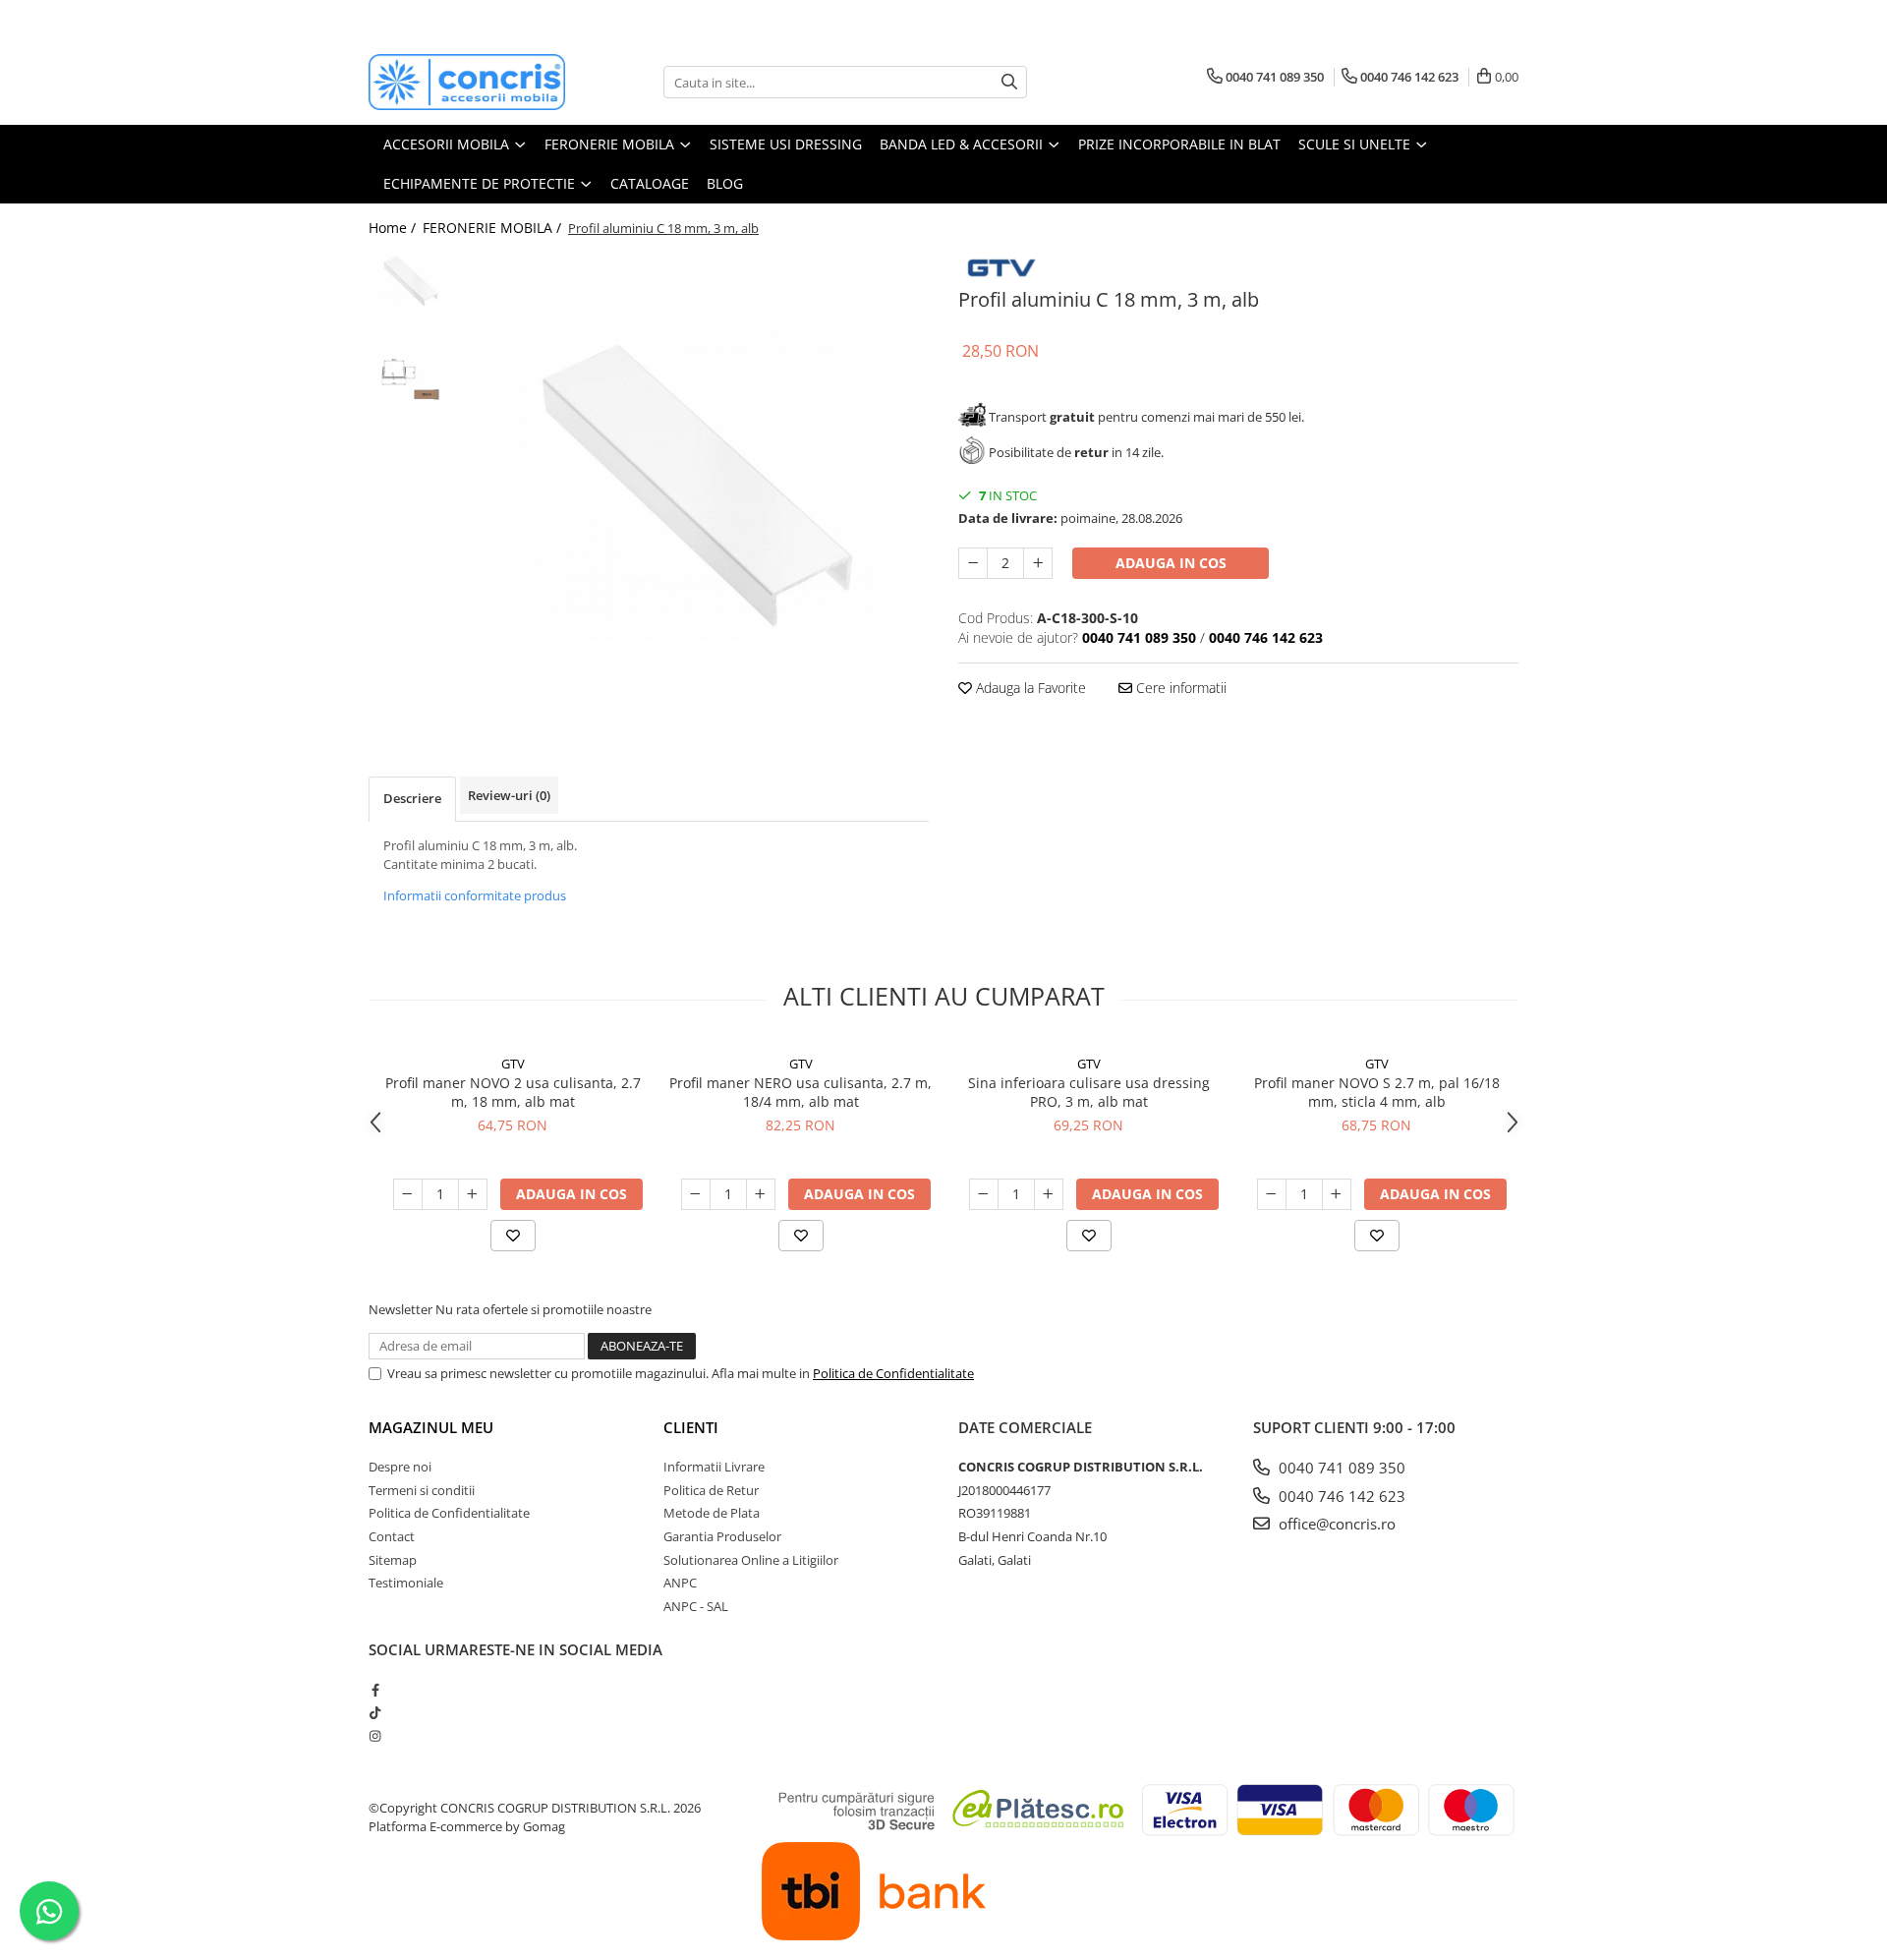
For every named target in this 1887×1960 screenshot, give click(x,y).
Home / (394, 228)
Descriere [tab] (412, 798)
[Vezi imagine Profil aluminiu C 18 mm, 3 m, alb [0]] (410, 281)
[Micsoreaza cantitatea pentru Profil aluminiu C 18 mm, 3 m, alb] (973, 563)
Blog (725, 183)
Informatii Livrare (714, 1467)
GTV (513, 1064)
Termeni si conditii (422, 1490)
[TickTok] (375, 1712)
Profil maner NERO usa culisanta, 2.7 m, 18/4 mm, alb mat (801, 1092)
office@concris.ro (1335, 1524)
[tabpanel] (695, 486)
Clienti (691, 1427)
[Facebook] (375, 1690)
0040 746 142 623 (1340, 1496)
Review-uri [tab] (509, 795)
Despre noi (400, 1467)
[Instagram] (375, 1736)
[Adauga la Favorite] (513, 1236)
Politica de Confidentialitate (893, 1373)
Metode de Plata (712, 1513)
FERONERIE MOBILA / (494, 228)
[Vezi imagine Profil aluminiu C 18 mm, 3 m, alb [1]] (410, 378)
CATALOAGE (650, 183)
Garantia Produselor (722, 1536)
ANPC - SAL (696, 1606)
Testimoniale (406, 1583)
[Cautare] (1009, 82)
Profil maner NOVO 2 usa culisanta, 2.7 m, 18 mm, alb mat (513, 1092)
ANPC (680, 1583)
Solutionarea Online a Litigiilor (751, 1560)
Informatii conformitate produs (475, 895)
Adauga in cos (1171, 563)
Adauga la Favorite (1029, 688)
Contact (392, 1536)
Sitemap (393, 1560)
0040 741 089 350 (1340, 1468)
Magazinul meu (431, 1427)
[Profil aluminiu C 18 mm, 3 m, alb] (695, 486)
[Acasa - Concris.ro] (467, 82)
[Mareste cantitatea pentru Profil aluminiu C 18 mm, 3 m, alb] (1038, 563)
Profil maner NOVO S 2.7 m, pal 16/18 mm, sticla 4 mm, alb (1377, 1092)
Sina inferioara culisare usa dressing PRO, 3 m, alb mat (1089, 1092)
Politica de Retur (711, 1490)
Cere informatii (1179, 688)
